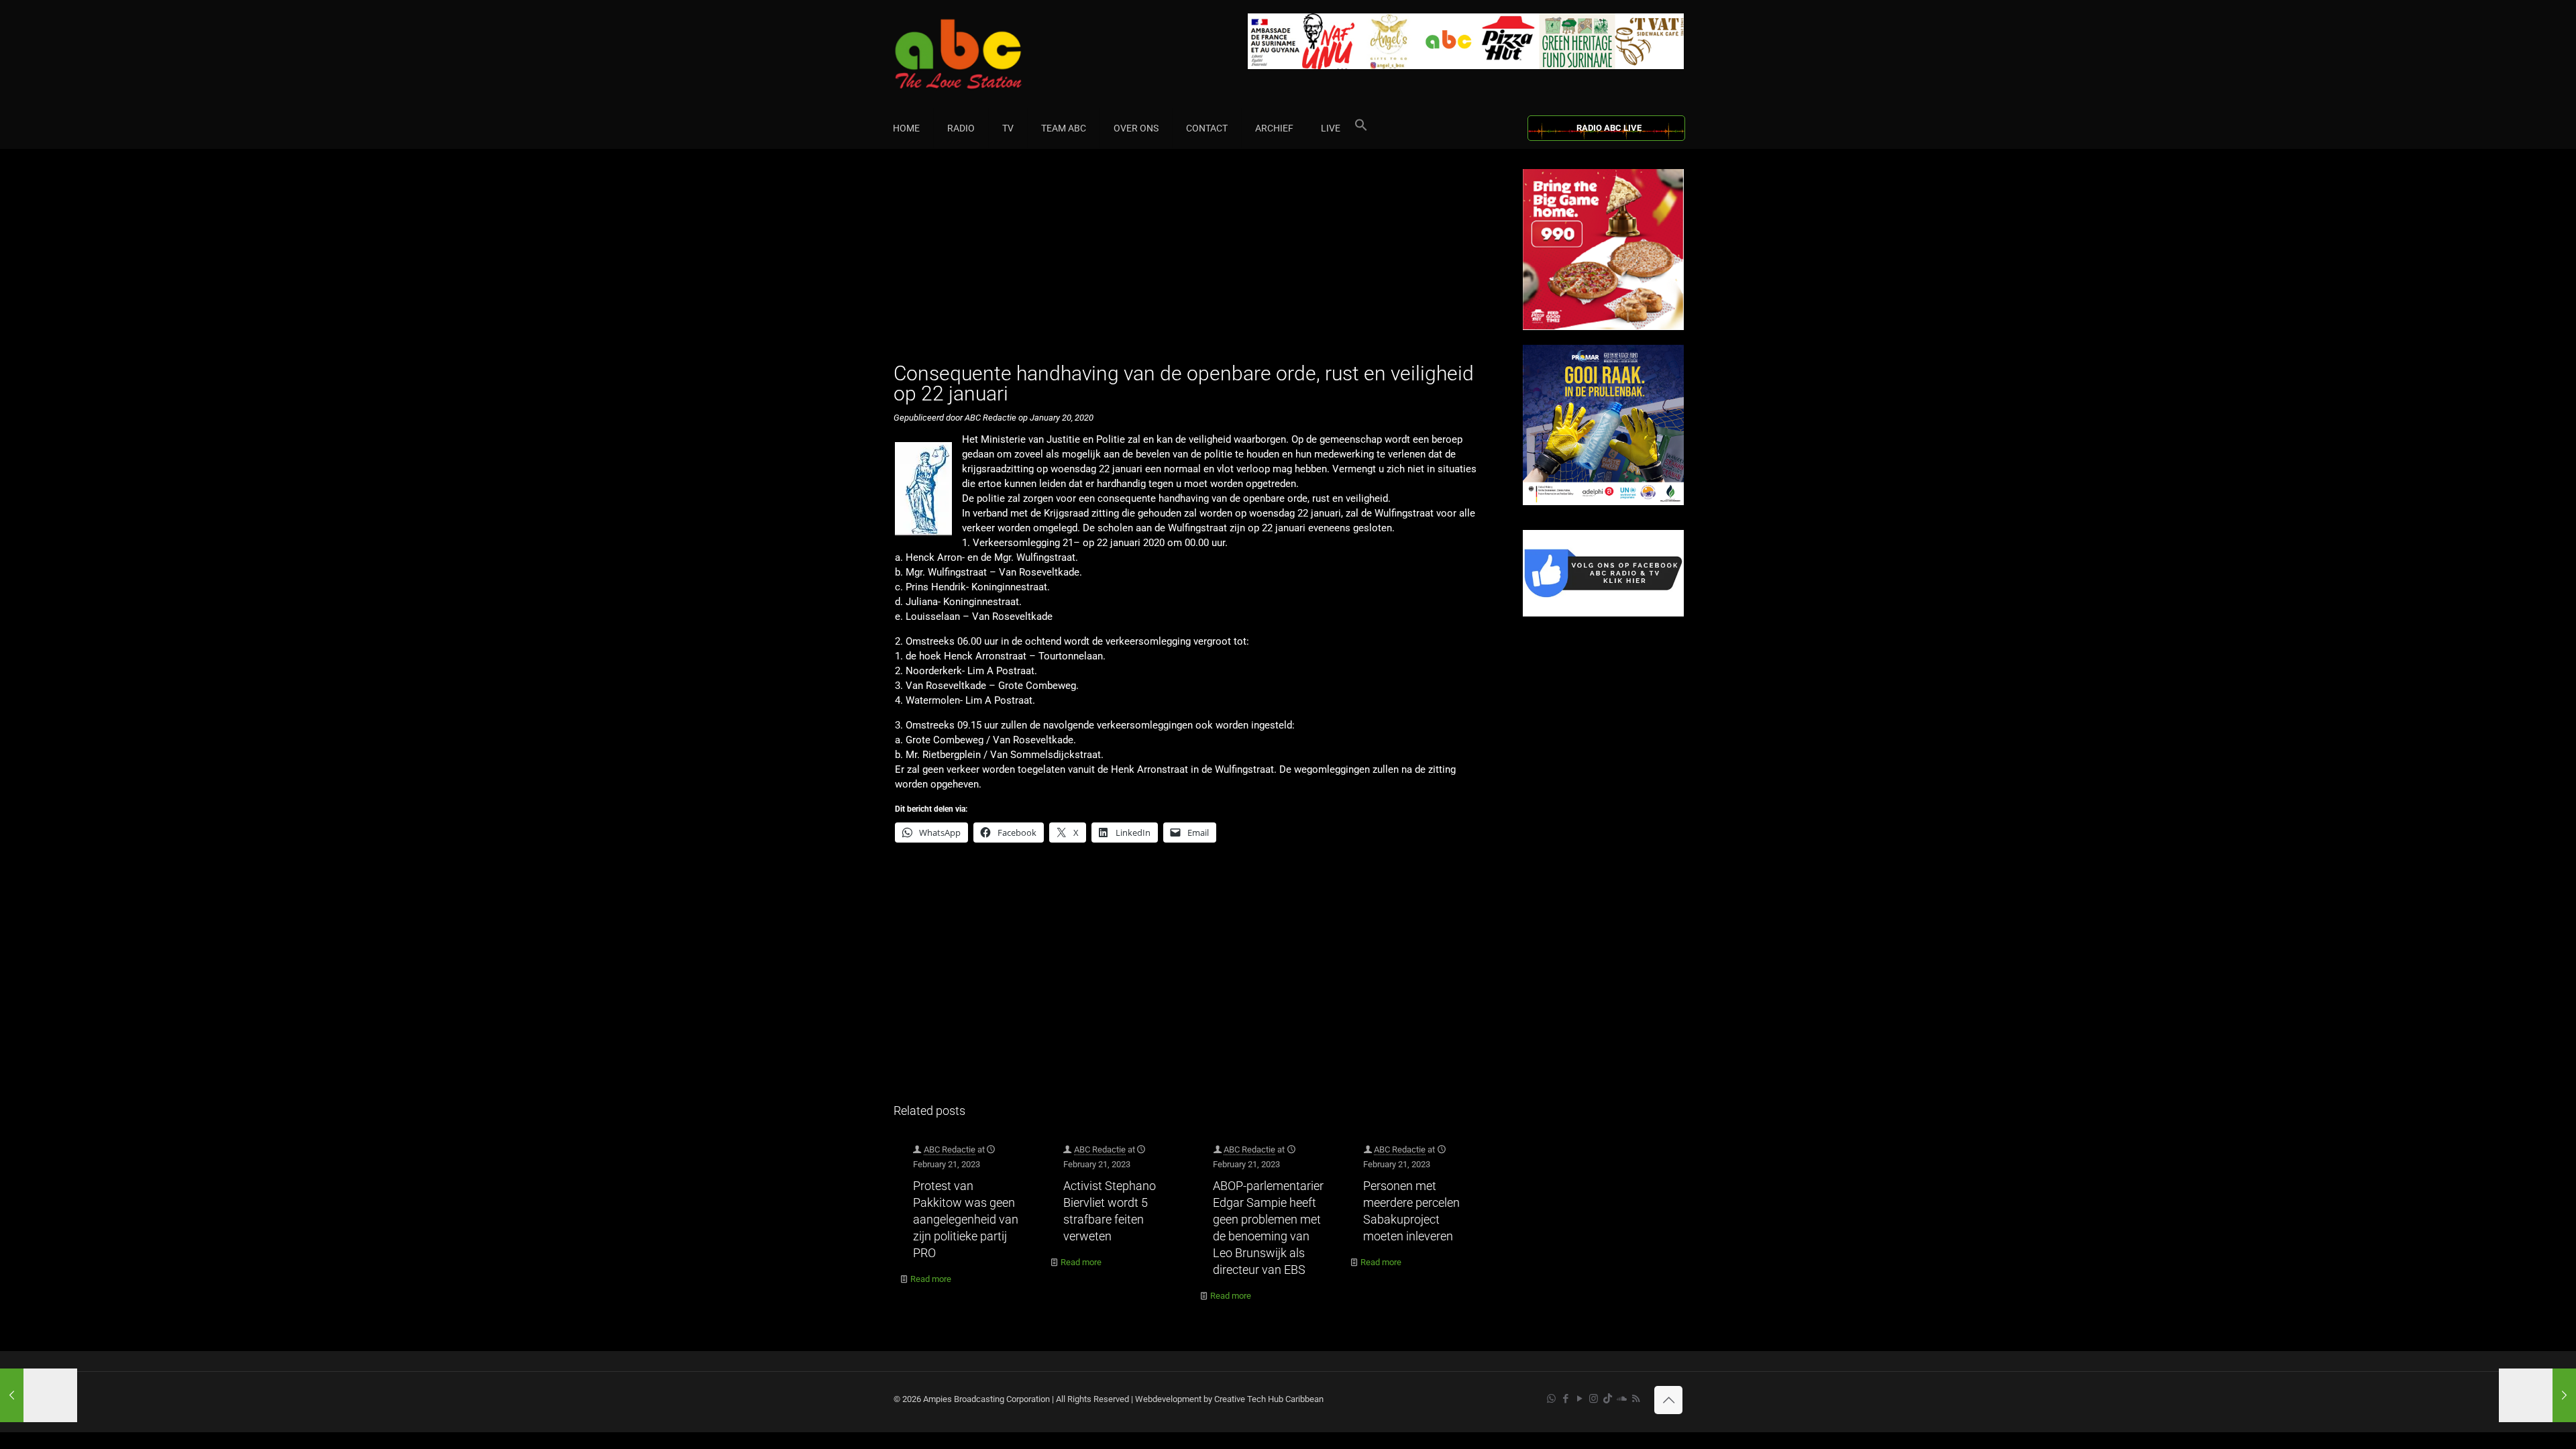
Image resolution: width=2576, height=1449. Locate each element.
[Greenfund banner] (1603, 502)
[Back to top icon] (1668, 1400)
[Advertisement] (1194, 263)
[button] (1361, 128)
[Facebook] (1603, 613)
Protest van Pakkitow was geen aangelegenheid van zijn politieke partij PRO (966, 1219)
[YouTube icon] (1579, 1399)
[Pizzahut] (1603, 327)
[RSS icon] (1636, 1399)
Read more (931, 1279)
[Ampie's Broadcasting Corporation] (984, 54)
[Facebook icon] (1565, 1399)
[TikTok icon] (1608, 1399)
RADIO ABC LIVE (1609, 128)
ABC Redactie (950, 1149)
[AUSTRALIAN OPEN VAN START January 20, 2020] (39, 1395)
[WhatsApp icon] (1551, 1399)
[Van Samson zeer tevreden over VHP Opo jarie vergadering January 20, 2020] (2537, 1395)
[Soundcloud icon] (1622, 1399)
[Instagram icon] (1594, 1399)
